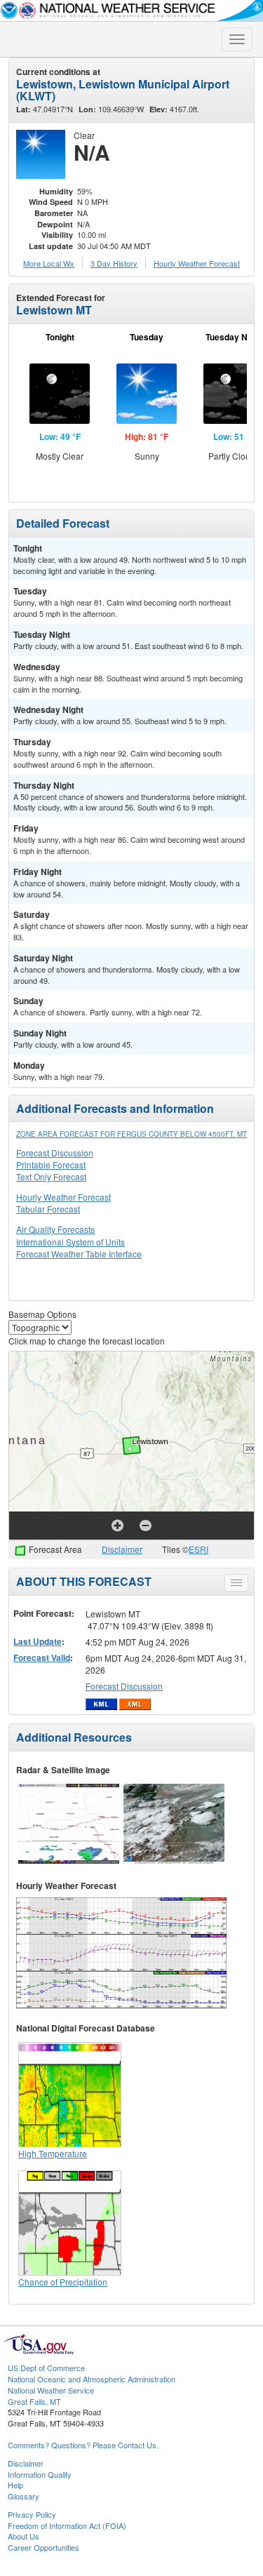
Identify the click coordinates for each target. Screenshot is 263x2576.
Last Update (38, 1641)
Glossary (23, 2496)
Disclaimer (122, 1549)
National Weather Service (51, 2390)
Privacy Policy (32, 2514)
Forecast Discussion (55, 1153)
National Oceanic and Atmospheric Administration (92, 2379)
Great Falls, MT (34, 2401)
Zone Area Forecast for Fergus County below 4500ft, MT (131, 1134)
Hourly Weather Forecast (63, 1197)
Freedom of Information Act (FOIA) (67, 2525)
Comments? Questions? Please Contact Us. (83, 2445)
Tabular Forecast (48, 1209)
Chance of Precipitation (63, 2282)
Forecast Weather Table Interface (79, 1254)
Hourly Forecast (197, 263)
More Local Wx (49, 263)
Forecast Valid (42, 1657)
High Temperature (53, 2153)
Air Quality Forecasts (55, 1229)
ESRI (198, 1549)
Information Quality (40, 2474)
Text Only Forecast (51, 1176)
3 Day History (114, 263)
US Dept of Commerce (46, 2368)
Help (15, 2485)
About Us (23, 2536)
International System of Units (70, 1242)
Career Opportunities (43, 2547)
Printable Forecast (51, 1164)
